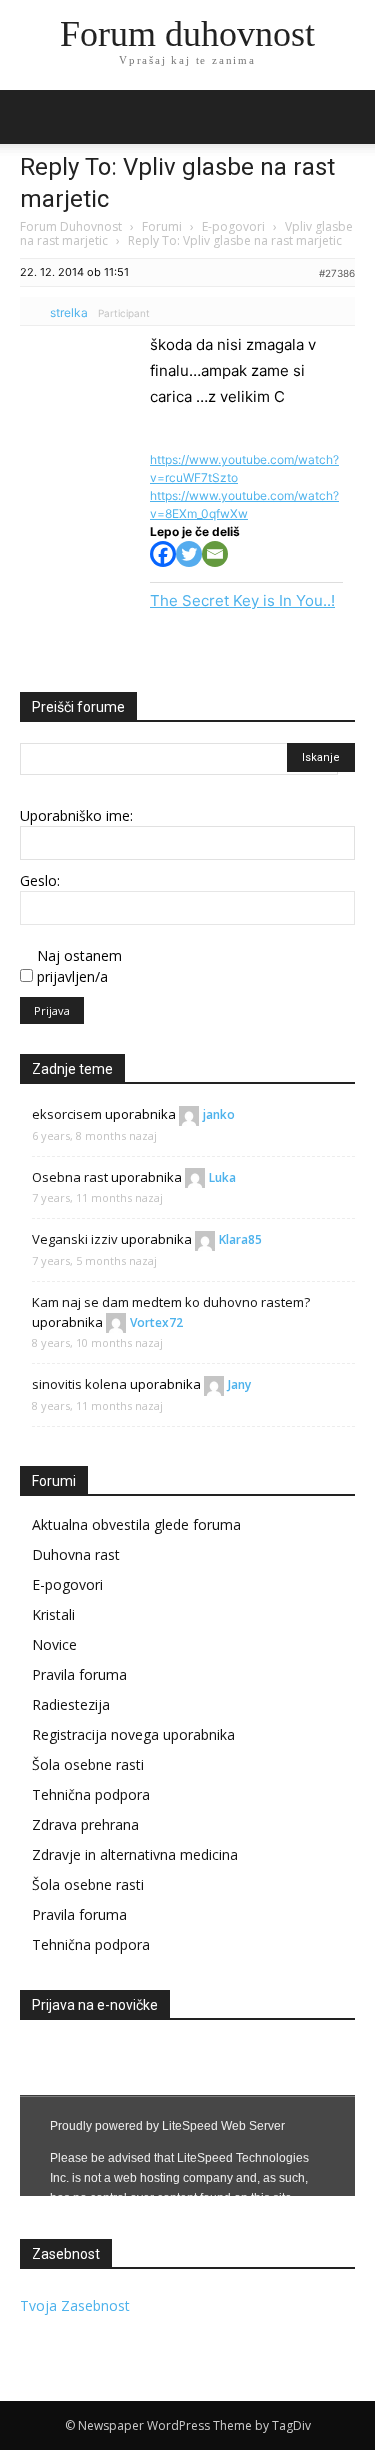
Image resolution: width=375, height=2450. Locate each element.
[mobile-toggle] (34, 117)
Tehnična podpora (91, 1794)
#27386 (337, 273)
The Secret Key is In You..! (242, 600)
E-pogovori (233, 226)
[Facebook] (163, 554)
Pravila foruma (79, 1674)
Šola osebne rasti (88, 1764)
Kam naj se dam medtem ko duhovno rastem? (171, 1302)
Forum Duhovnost (71, 226)
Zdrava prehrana (85, 1824)
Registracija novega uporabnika (133, 1734)
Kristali (53, 1614)
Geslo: (40, 880)
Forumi (162, 226)
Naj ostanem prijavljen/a (79, 966)
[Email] (215, 554)
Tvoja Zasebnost (75, 2305)
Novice (54, 1644)
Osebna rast (70, 1177)
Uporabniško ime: (76, 815)
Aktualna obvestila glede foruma (136, 1524)
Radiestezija (71, 1704)
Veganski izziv (75, 1239)
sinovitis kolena (79, 1384)
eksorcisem (67, 1114)
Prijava (52, 1010)
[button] (347, 117)
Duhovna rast (76, 1554)
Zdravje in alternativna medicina (135, 1854)
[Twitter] (189, 554)
